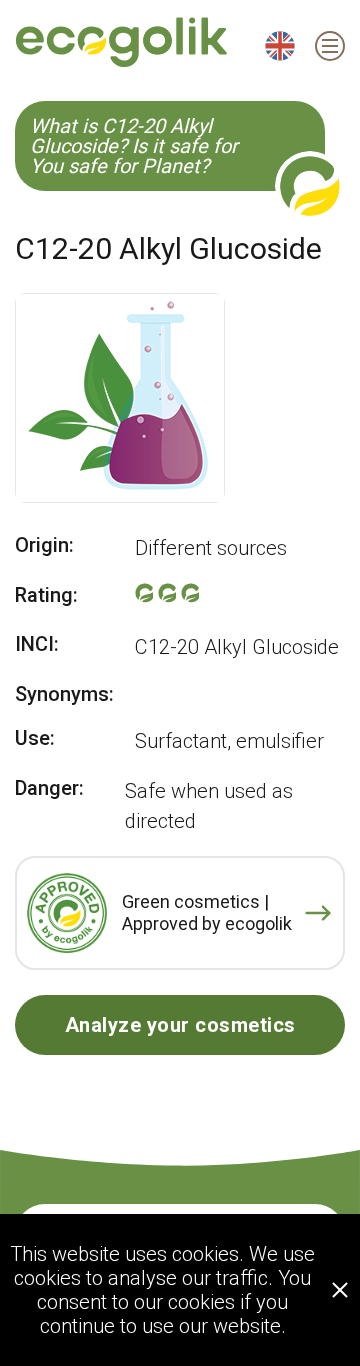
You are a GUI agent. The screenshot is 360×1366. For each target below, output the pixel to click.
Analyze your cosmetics (180, 1025)
